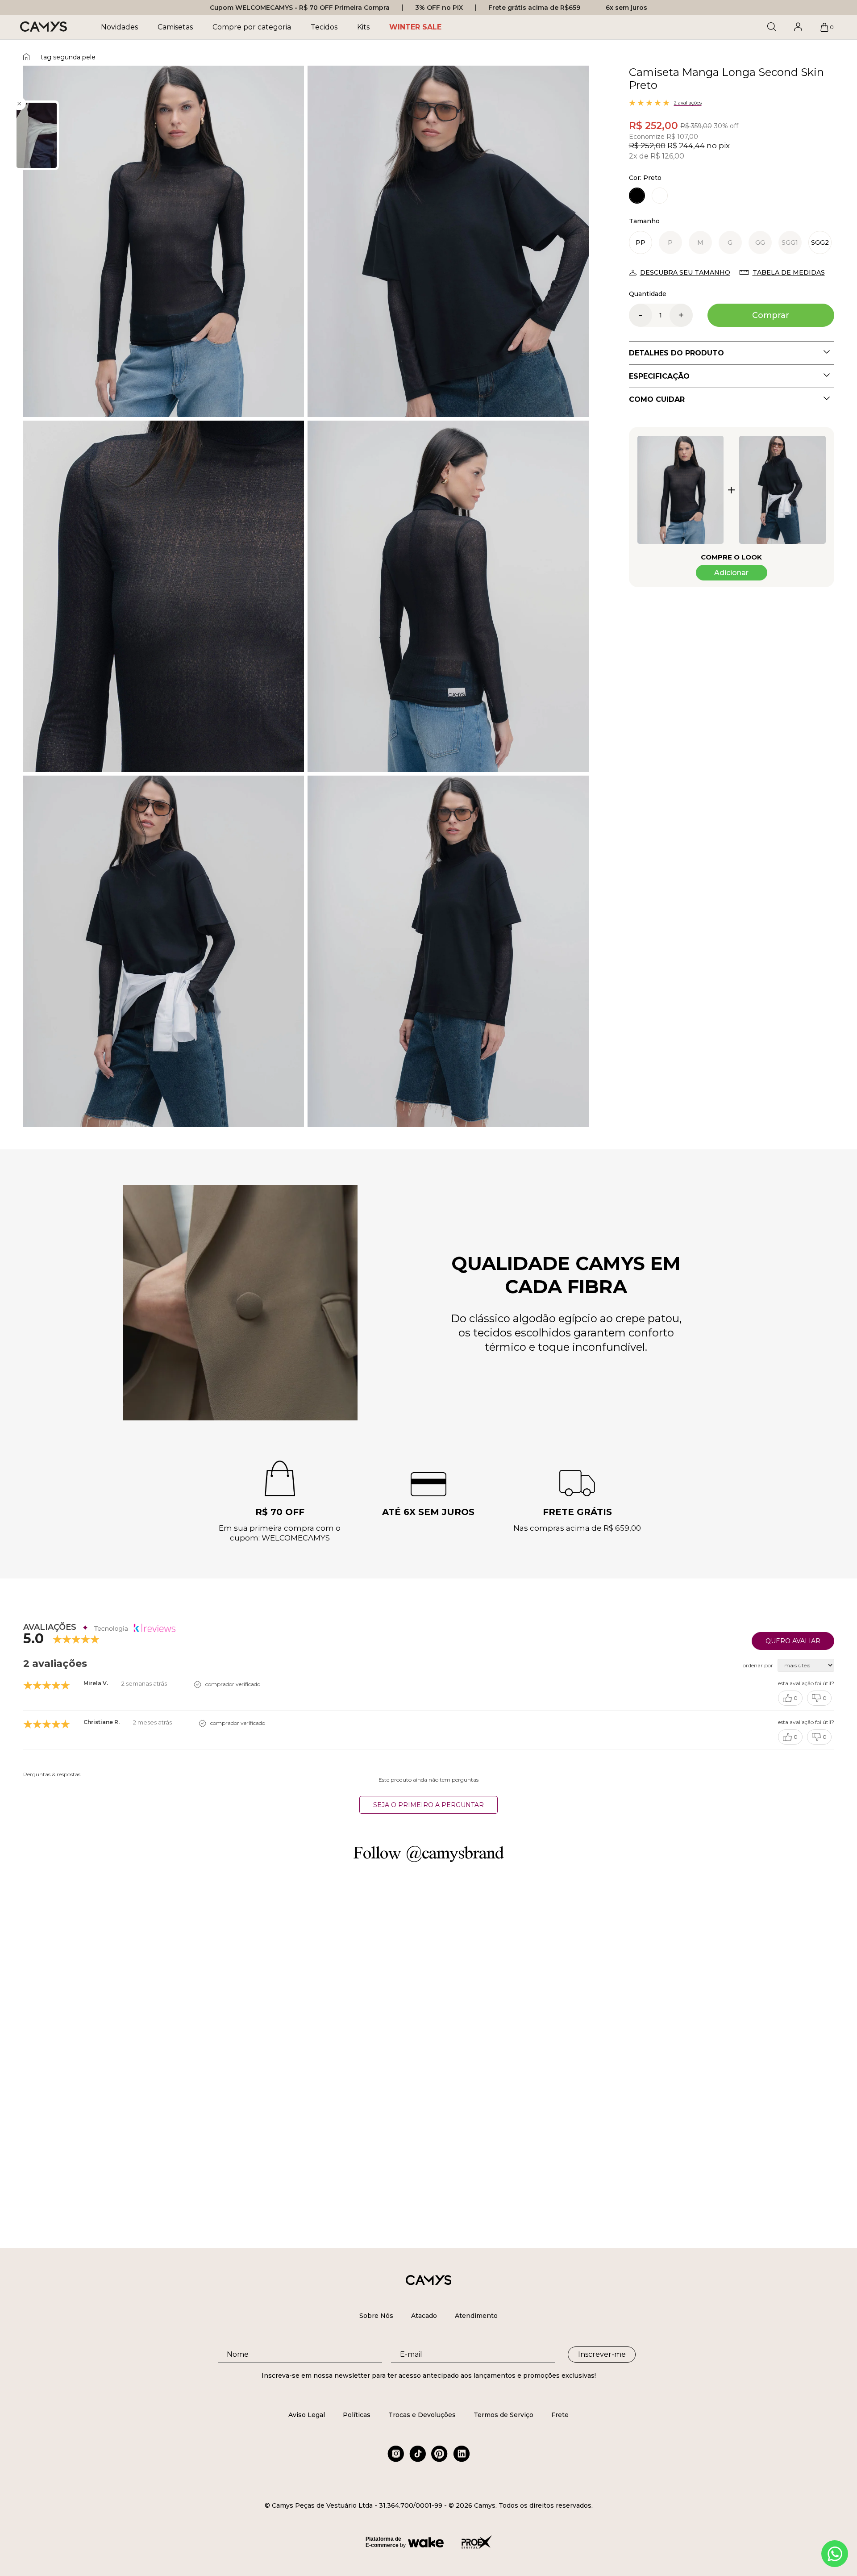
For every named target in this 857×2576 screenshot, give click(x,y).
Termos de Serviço (503, 2415)
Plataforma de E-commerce (383, 2542)
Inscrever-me (602, 2354)
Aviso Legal (307, 2415)
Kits (363, 27)
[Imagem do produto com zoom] (164, 241)
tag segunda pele (68, 57)
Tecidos (324, 27)
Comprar (771, 315)
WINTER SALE (415, 27)
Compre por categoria (252, 27)
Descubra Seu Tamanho (685, 272)
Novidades (119, 27)
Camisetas (175, 27)
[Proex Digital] (477, 2542)
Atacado (424, 2316)
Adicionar (731, 573)
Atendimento (476, 2316)
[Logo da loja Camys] (44, 27)
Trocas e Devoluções (422, 2415)
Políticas (357, 2415)
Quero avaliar (793, 1641)
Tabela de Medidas (789, 272)
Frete (560, 2415)
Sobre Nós (376, 2316)
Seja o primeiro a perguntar (428, 1805)
